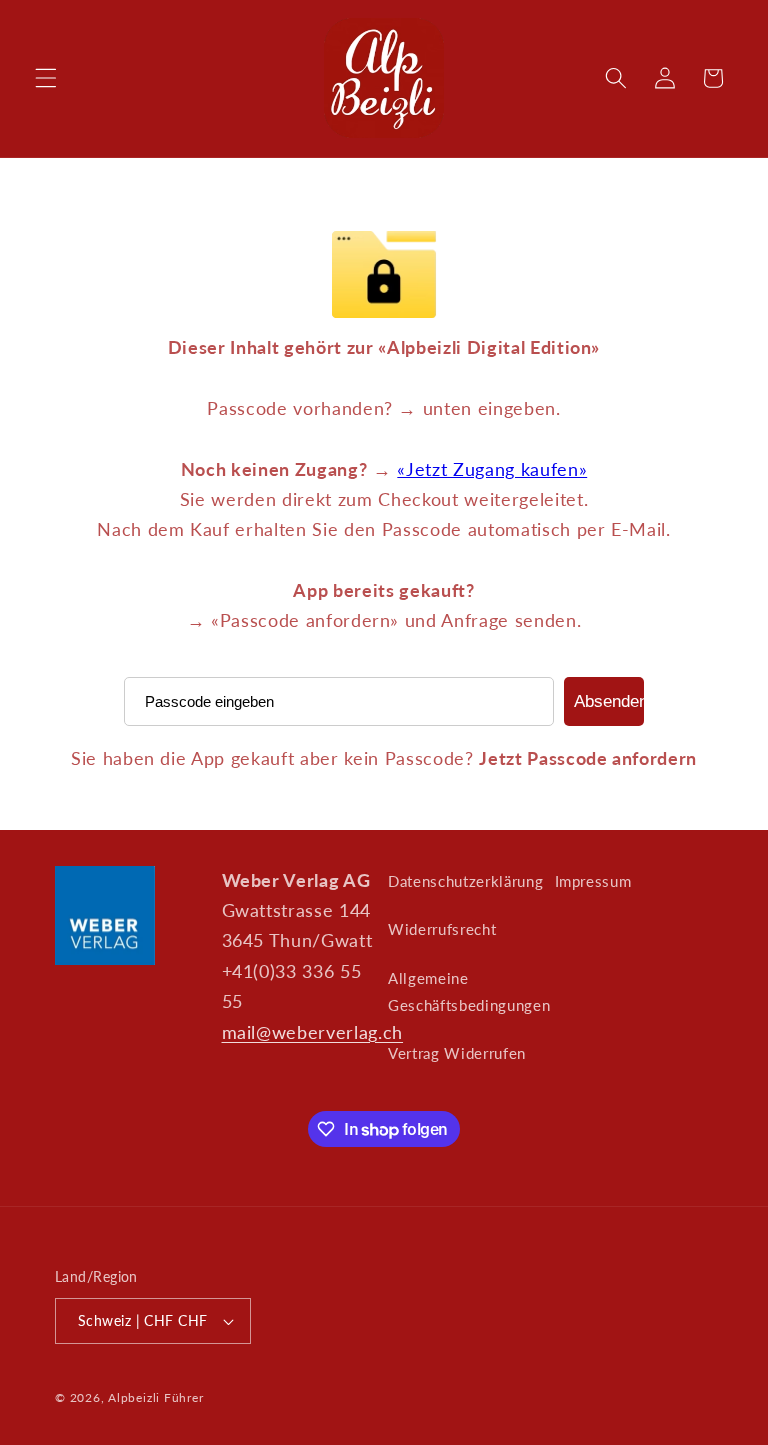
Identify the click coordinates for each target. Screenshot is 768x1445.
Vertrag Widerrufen (457, 1053)
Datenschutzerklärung (465, 881)
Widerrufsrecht (442, 929)
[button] (46, 78)
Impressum (593, 881)
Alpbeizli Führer (155, 1397)
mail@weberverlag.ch (313, 1032)
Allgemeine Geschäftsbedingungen (469, 991)
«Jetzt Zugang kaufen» (492, 469)
